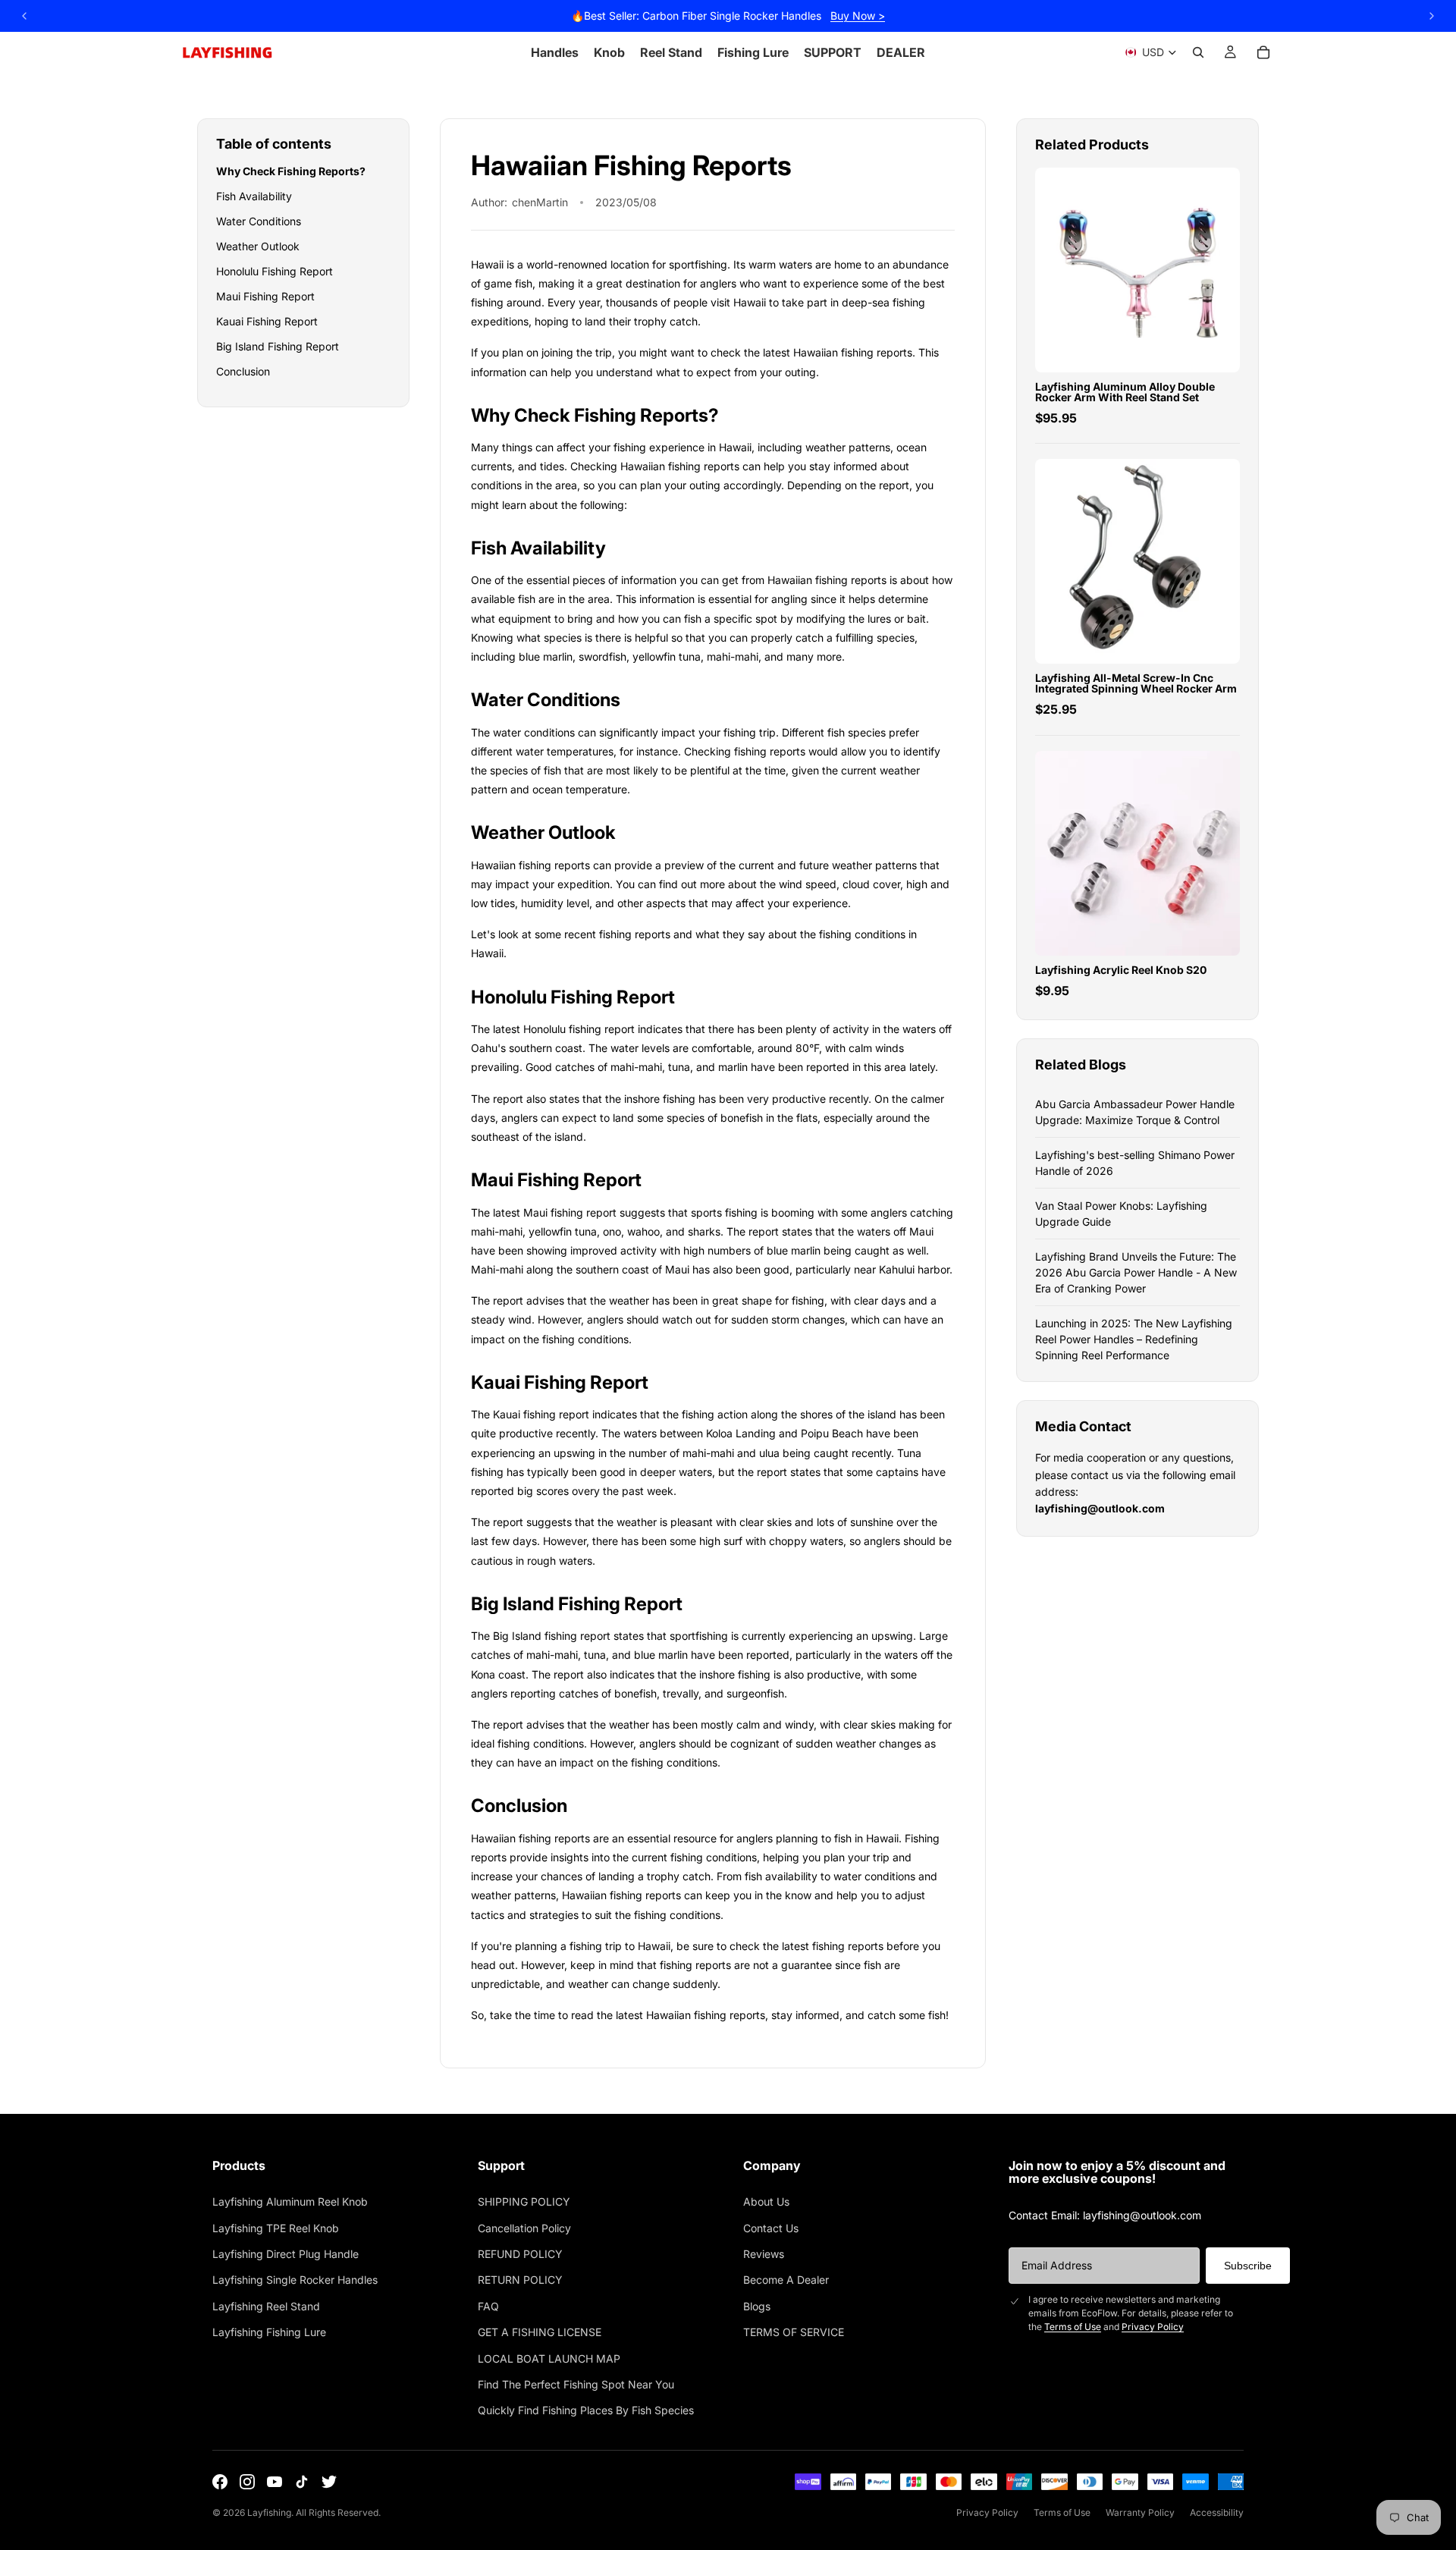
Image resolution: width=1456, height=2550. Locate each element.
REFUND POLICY (520, 2254)
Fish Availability (254, 196)
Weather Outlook (258, 246)
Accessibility (1217, 2512)
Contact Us (771, 2228)
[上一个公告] (24, 16)
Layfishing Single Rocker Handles (295, 2280)
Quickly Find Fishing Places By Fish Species (586, 2410)
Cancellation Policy (524, 2228)
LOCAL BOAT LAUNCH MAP (549, 2358)
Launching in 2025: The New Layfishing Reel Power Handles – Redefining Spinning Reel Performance (1134, 1339)
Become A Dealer (786, 2280)
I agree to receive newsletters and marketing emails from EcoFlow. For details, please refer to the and (1131, 2313)
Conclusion (243, 371)
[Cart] (1263, 52)
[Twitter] (329, 2482)
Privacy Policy (1153, 2327)
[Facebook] (220, 2482)
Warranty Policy (1140, 2512)
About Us (766, 2201)
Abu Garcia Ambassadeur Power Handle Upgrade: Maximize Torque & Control (1135, 1112)
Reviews (764, 2254)
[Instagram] (247, 2482)
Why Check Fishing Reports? (291, 171)
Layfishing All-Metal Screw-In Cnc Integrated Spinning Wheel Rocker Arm (1136, 683)
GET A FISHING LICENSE (540, 2332)
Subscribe (1248, 2266)
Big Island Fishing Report (278, 346)
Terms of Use (1073, 2327)
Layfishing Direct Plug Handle (286, 2254)
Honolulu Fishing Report (275, 271)
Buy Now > (858, 16)
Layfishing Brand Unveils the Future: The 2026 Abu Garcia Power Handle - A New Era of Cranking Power (1136, 1272)
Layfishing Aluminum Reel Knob (290, 2201)
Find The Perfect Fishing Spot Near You (576, 2384)
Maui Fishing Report (265, 296)
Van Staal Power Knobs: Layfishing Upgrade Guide (1121, 1214)
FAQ (488, 2306)
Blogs (757, 2306)
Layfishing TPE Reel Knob (276, 2228)
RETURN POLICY (520, 2280)
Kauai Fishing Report (267, 321)
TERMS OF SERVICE (794, 2332)
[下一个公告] (1432, 16)
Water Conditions (259, 221)
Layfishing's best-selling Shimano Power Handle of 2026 (1135, 1163)
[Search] (1198, 52)
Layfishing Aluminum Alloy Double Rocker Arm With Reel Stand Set (1125, 392)
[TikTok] (302, 2482)
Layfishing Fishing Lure (269, 2332)
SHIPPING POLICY (524, 2201)
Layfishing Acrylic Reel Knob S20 (1121, 970)
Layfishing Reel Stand (266, 2306)
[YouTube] (275, 2482)
